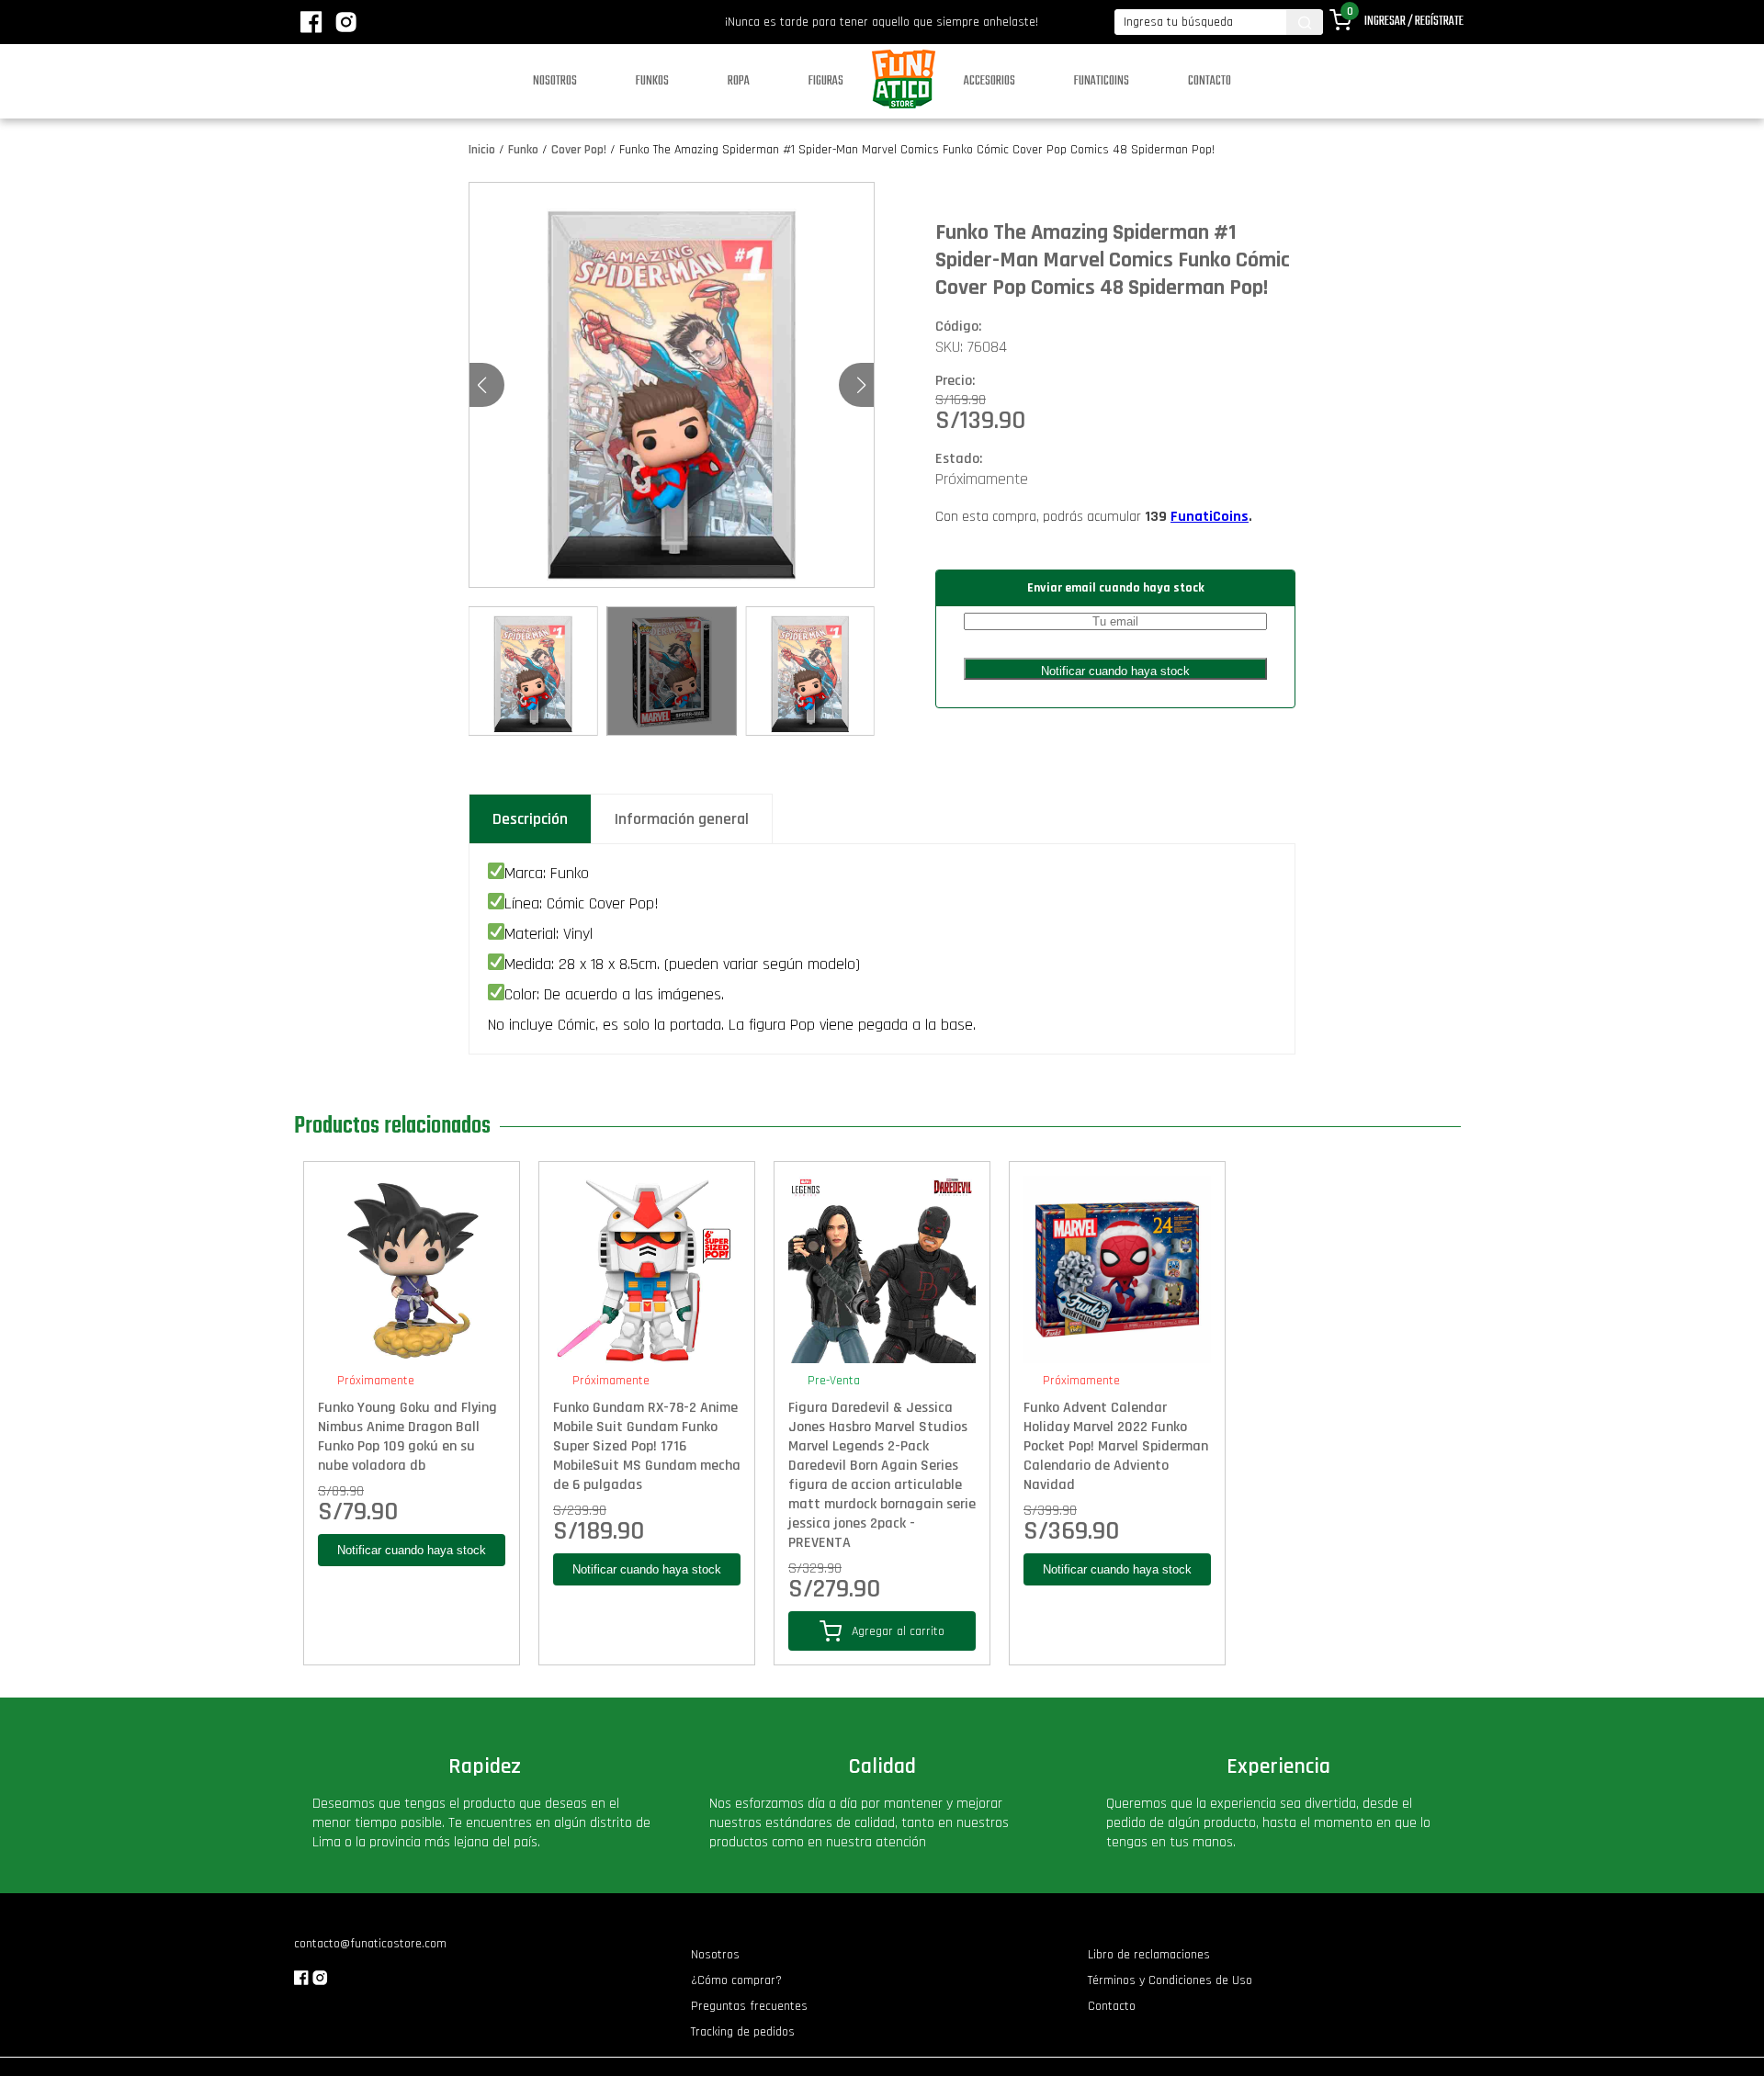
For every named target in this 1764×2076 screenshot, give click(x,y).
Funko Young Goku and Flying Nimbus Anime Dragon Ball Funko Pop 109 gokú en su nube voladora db (407, 1437)
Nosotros (555, 81)
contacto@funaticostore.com (370, 1944)
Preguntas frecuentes (749, 2006)
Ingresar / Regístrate (1414, 22)
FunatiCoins (1210, 517)
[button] (861, 385)
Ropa (739, 81)
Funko (523, 150)
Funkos (652, 81)
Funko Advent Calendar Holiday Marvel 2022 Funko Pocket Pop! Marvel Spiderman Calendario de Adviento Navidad (1116, 1446)
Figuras (826, 81)
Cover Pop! (579, 150)
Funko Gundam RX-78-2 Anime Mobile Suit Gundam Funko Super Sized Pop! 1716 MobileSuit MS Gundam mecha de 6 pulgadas (647, 1446)
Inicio (482, 150)
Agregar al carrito (898, 1631)
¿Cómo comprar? (736, 1980)
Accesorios (989, 81)
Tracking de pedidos (743, 2032)
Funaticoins (1102, 81)
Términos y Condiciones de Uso (1170, 1980)
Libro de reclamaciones (1149, 1955)
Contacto (1210, 81)
